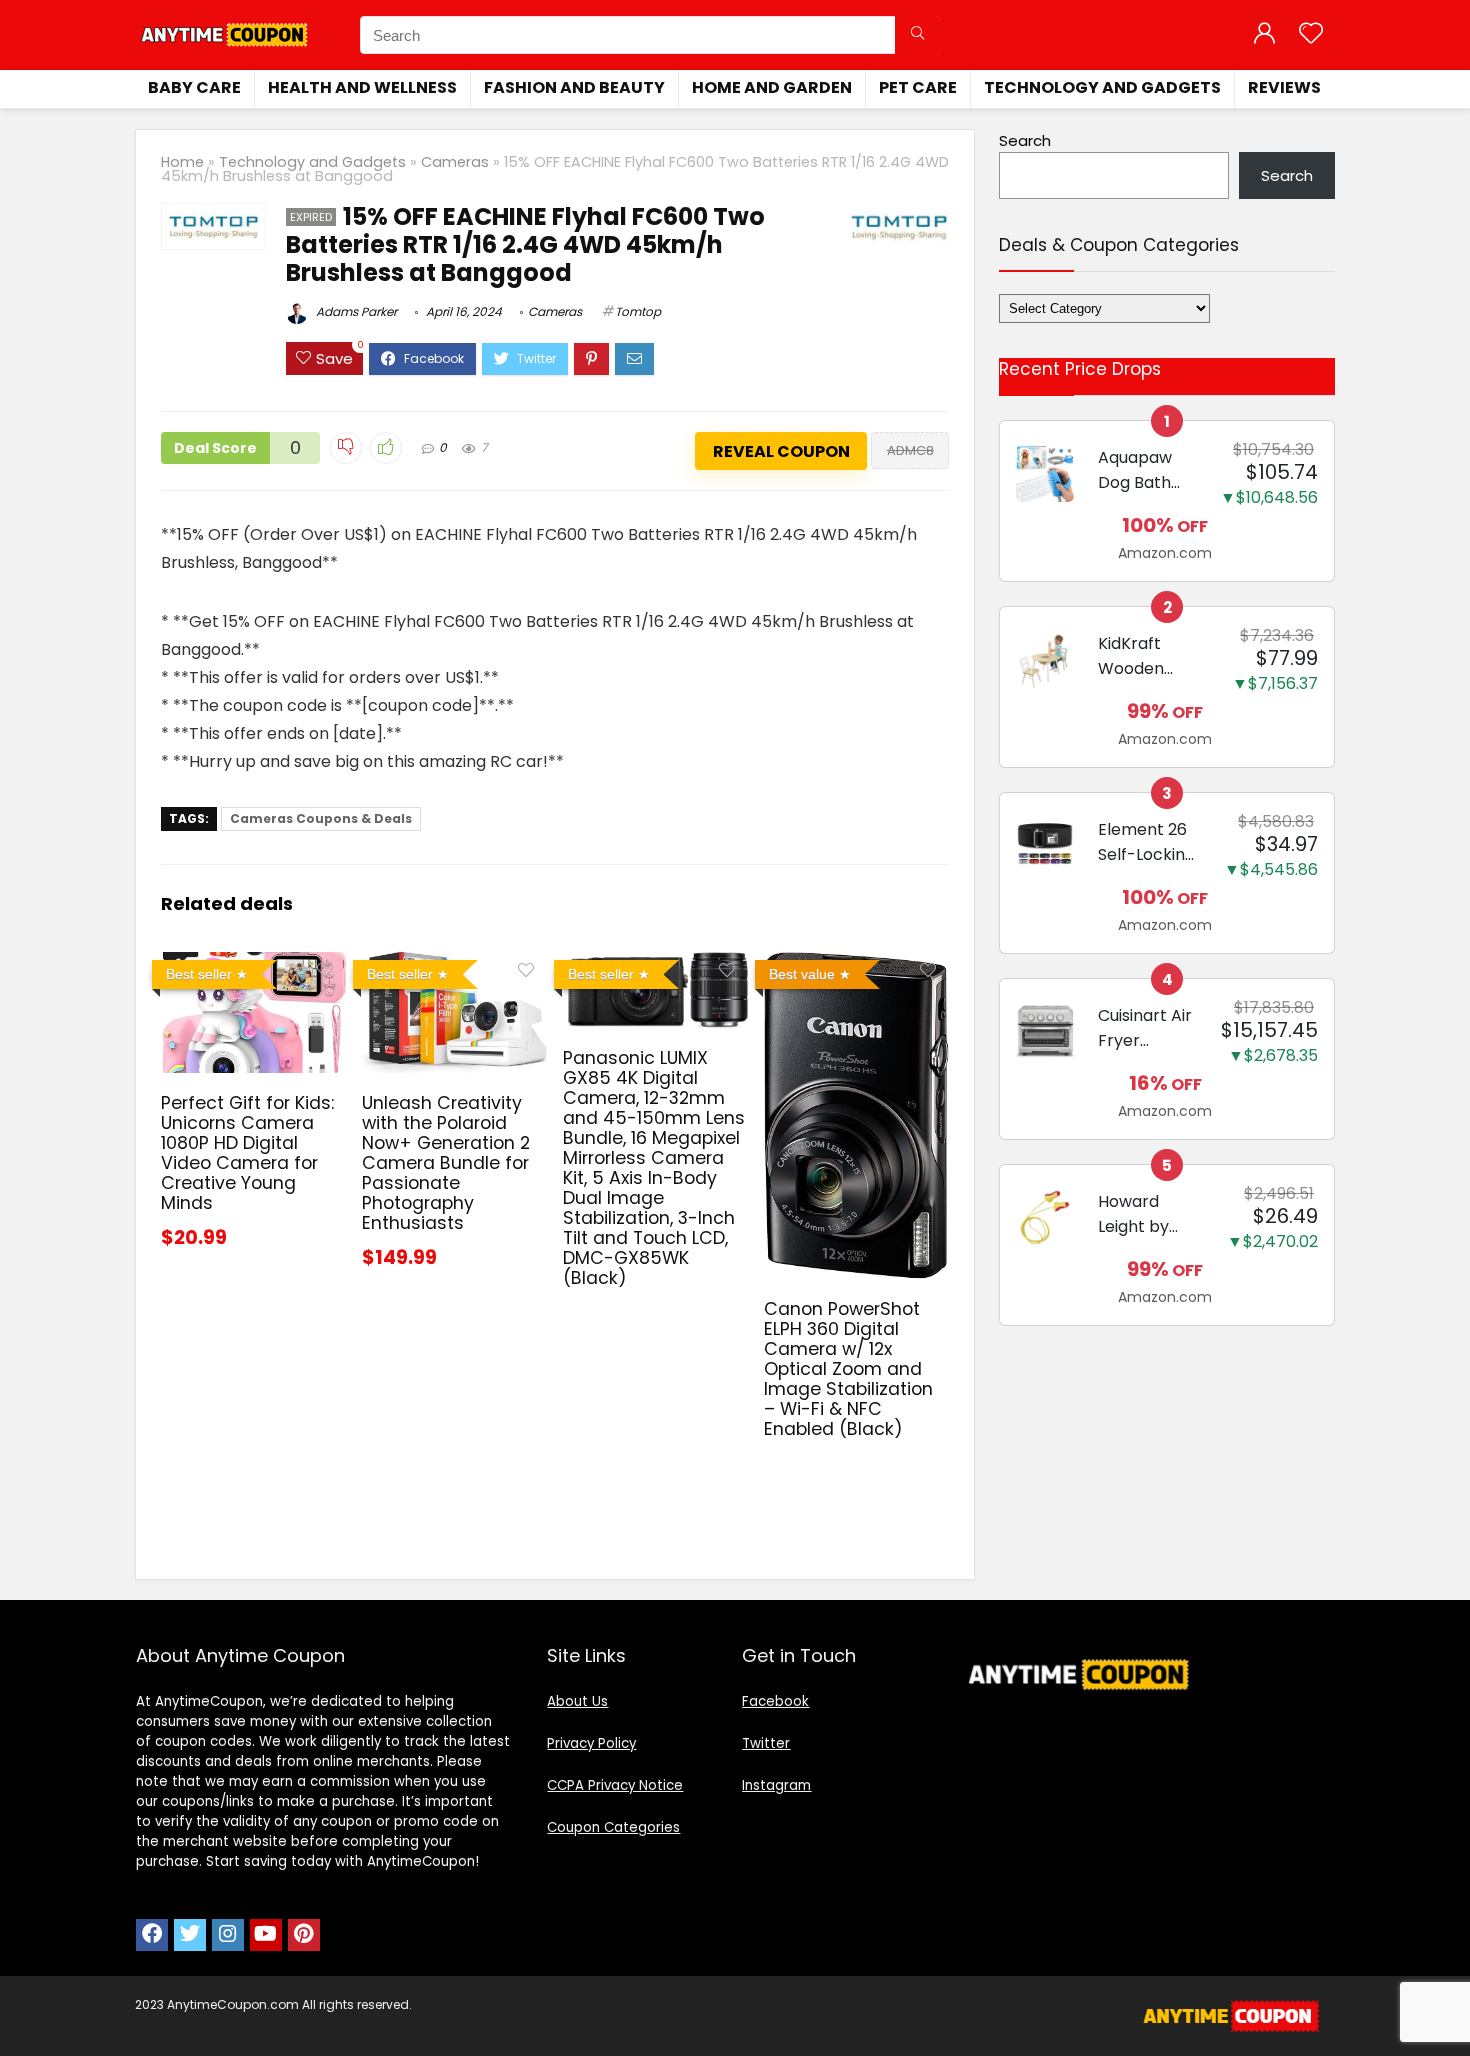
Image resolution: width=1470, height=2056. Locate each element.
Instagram (776, 1785)
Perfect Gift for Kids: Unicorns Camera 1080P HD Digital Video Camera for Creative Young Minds (247, 1153)
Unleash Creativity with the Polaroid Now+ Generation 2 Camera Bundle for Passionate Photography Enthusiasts (446, 1163)
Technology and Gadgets (1102, 87)
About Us (577, 1701)
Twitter (766, 1743)
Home (182, 162)
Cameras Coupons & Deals (321, 818)
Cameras (455, 162)
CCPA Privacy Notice (615, 1785)
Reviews (1284, 87)
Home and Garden (772, 87)
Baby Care (194, 87)
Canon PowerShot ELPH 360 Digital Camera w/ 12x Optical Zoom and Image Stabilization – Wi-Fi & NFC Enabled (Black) (848, 1369)
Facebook (775, 1701)
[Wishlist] (1311, 34)
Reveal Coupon (781, 451)
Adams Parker (355, 311)
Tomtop (638, 311)
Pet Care (918, 87)
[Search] (917, 35)
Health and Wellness (362, 87)
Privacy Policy (591, 1743)
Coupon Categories (613, 1827)
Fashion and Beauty (574, 87)
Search (1025, 140)
